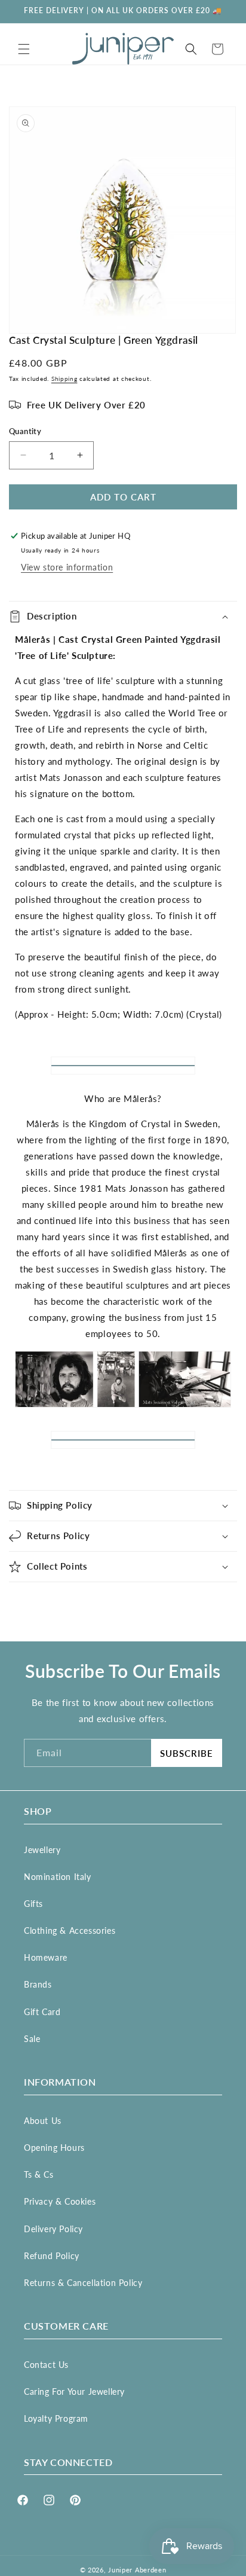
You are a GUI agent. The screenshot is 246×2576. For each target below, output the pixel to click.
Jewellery (42, 1850)
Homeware (46, 1957)
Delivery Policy (53, 2229)
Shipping (64, 379)
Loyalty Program (56, 2418)
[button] (24, 49)
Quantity (25, 431)
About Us (43, 2121)
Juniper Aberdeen (137, 2570)
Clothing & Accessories (70, 1931)
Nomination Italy (58, 1877)
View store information (67, 567)
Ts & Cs (39, 2174)
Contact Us (46, 2365)
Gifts (33, 1904)
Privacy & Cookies (60, 2201)
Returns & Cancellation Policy (83, 2283)
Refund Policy (52, 2256)
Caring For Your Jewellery (74, 2392)
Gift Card (42, 2012)
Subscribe (187, 1753)
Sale (32, 2039)
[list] (123, 220)
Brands (38, 1984)
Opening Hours (54, 2148)
